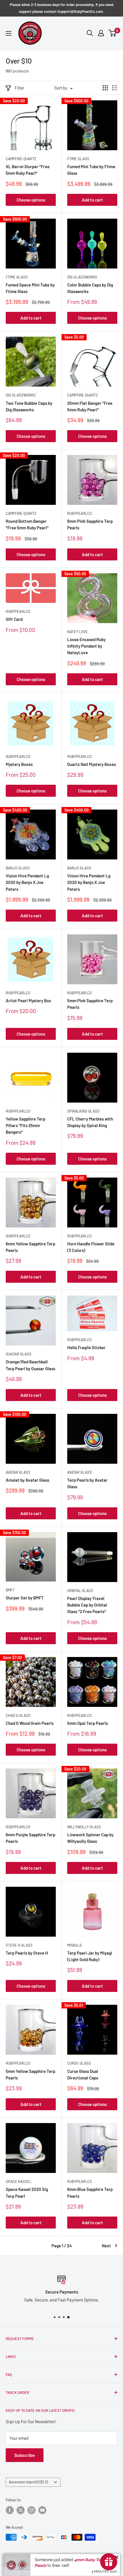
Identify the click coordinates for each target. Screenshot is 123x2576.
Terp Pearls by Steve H (27, 1953)
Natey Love (78, 632)
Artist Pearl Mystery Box (28, 1001)
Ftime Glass (78, 159)
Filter (19, 88)
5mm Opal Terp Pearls (88, 1723)
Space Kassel (19, 2181)
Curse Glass (79, 2063)
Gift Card (14, 619)
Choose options (31, 200)
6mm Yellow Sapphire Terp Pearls (30, 1247)
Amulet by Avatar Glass (27, 1480)
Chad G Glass (18, 1715)
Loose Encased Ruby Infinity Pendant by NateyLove (86, 646)
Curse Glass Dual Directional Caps (83, 2074)
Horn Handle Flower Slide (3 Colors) (91, 1247)
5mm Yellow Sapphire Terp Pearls (30, 2074)
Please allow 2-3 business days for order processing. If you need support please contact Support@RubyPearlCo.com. (61, 8)
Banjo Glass (18, 868)
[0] (113, 33)
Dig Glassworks (82, 277)
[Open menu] (9, 33)
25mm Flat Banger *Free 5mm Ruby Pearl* (90, 406)
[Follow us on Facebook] (10, 2510)
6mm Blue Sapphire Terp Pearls (90, 2192)
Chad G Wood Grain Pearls (30, 1723)
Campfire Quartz (21, 159)
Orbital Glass (80, 1591)
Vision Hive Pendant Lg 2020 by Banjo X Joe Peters (27, 882)
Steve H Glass (19, 1945)
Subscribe (25, 2455)
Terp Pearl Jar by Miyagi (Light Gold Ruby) (90, 1956)
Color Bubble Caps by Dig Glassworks (90, 288)
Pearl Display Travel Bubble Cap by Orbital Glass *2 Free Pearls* (87, 1605)
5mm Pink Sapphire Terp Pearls (90, 1004)
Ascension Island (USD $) (28, 2482)
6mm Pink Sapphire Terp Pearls (90, 524)
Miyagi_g (75, 1945)
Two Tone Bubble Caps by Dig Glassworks (29, 406)
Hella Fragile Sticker (86, 1347)
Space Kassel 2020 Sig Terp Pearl (27, 2192)
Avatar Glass (18, 1472)
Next (106, 2246)
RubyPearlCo (80, 513)
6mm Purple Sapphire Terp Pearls (30, 1838)
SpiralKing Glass (83, 1111)
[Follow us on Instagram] (31, 2510)
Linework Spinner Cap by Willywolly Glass (90, 1838)
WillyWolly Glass (84, 1827)
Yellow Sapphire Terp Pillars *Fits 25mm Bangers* (25, 1126)
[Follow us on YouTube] (42, 2510)
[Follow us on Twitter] (21, 2510)
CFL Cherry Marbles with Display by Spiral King (90, 1122)
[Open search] (90, 33)
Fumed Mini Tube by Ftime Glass (91, 170)
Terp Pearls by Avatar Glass (87, 1483)
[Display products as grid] (105, 88)
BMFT (10, 1590)
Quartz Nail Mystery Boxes (92, 764)
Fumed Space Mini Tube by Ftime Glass (30, 288)
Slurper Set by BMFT (25, 1598)
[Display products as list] (115, 88)
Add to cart (92, 200)
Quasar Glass (19, 1354)
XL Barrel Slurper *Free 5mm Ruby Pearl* (28, 170)
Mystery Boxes (19, 764)
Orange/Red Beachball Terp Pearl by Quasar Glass (30, 1365)
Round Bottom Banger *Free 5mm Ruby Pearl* (27, 524)
